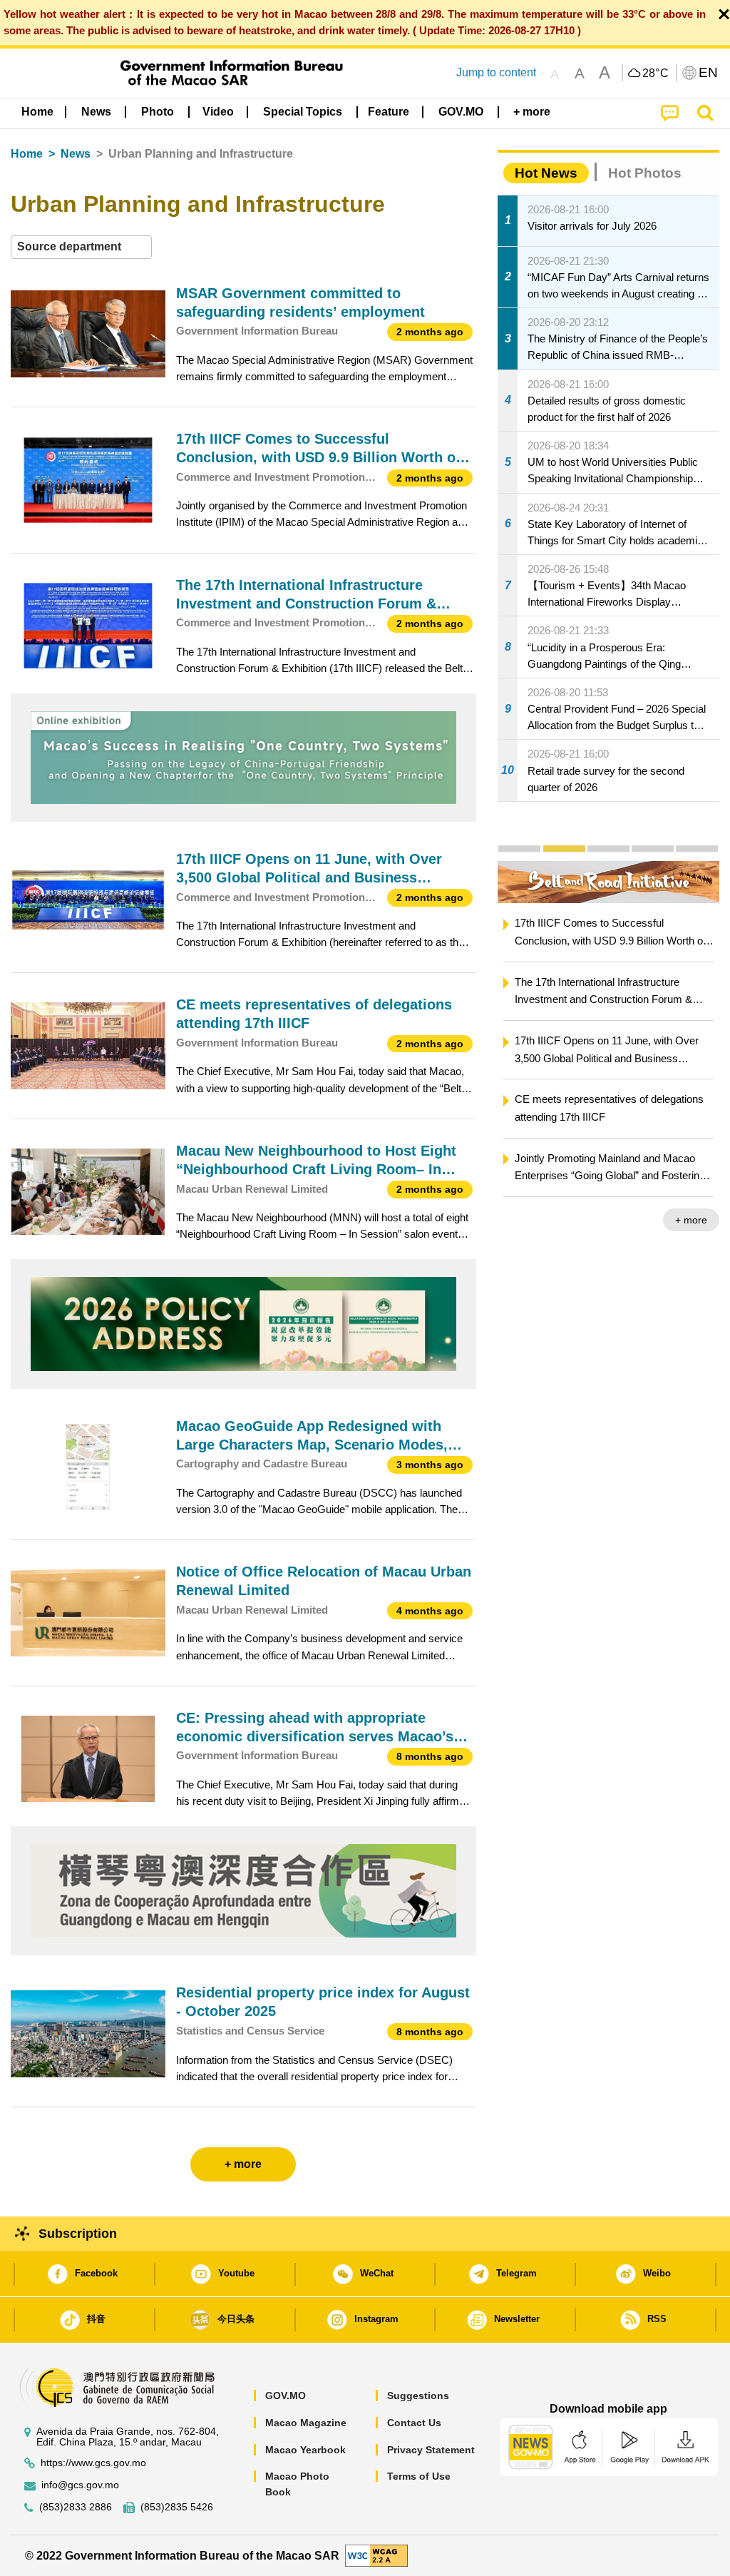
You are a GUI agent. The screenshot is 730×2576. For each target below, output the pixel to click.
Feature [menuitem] (389, 112)
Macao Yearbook (305, 2450)
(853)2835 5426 (177, 2507)
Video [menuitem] (218, 112)
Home (27, 154)
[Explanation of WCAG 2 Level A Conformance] (376, 2555)
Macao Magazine (306, 2423)
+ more (691, 1220)
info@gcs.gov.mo (80, 2485)
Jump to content (496, 72)
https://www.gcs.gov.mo (93, 2463)
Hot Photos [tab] (645, 173)
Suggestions (418, 2396)
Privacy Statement (431, 2450)
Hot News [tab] (546, 173)
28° (656, 73)
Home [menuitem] (37, 112)
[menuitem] (96, 112)
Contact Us (414, 2423)
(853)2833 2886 (76, 2507)
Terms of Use (419, 2476)
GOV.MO (286, 2396)
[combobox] (81, 247)
